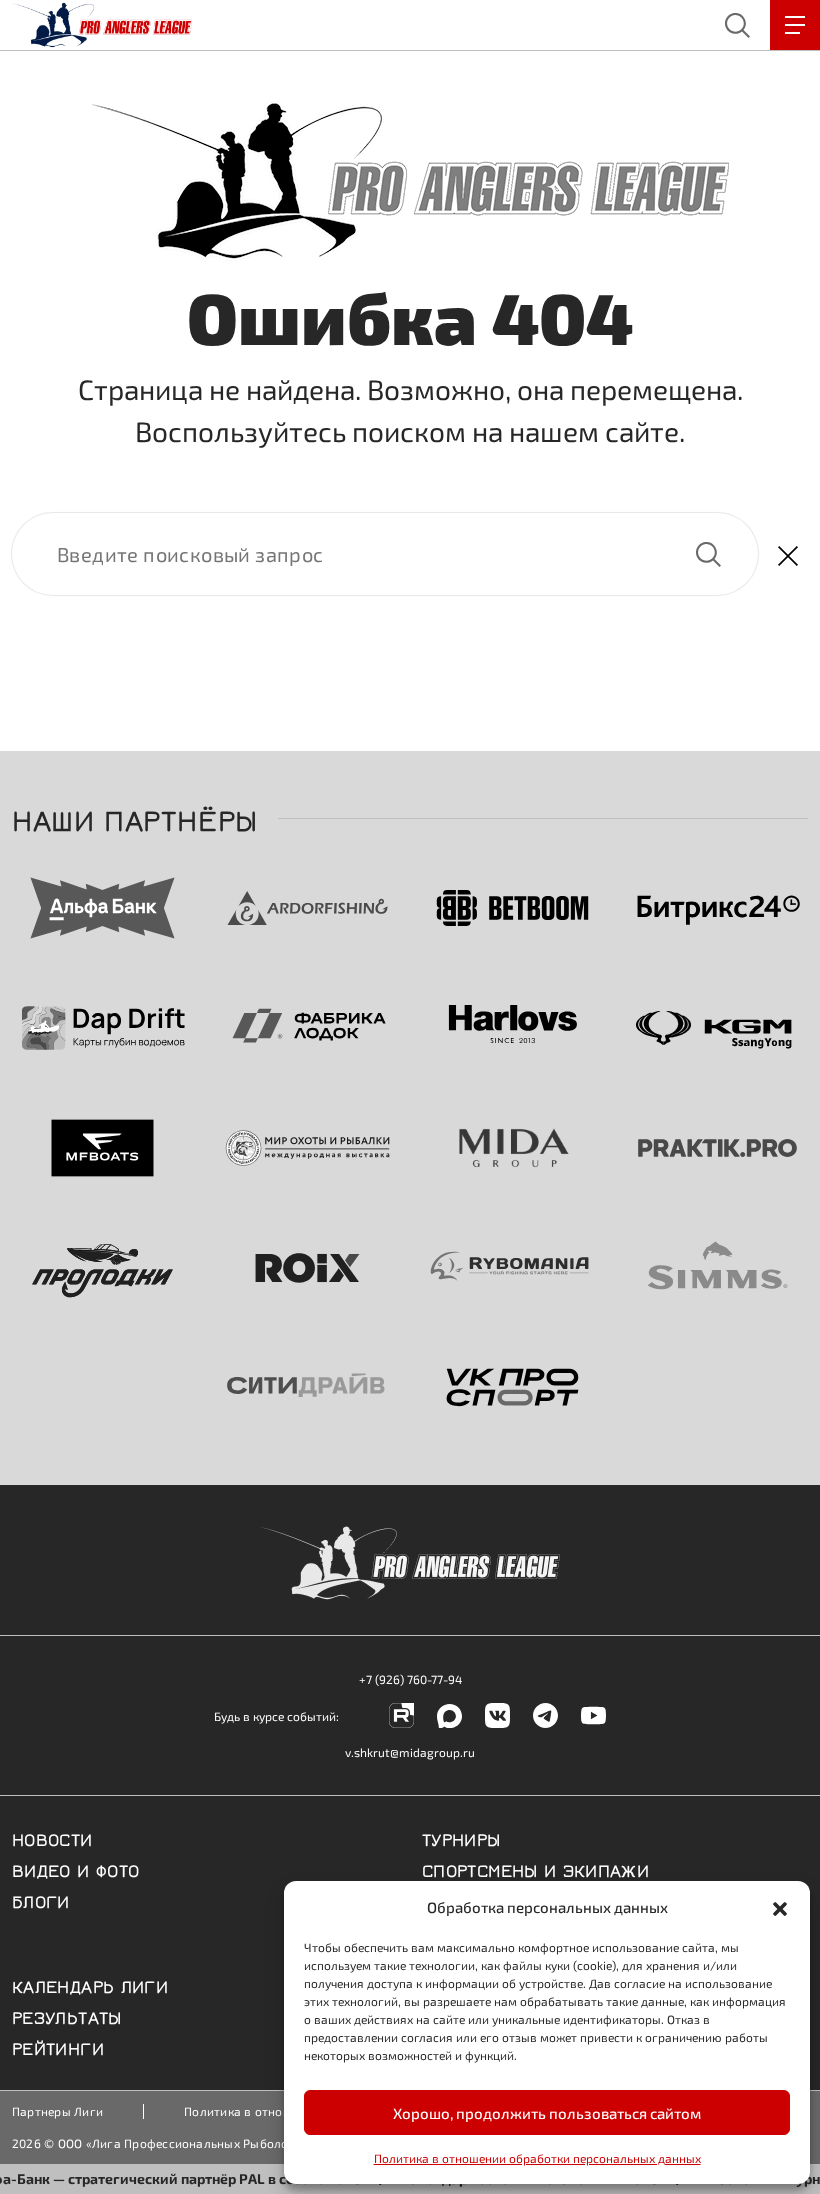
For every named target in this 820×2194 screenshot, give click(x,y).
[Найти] (385, 554)
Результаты (67, 2016)
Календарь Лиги (90, 1985)
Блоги (41, 1900)
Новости (52, 1838)
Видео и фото (75, 1869)
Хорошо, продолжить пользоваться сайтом (547, 2113)
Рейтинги (58, 2047)
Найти (708, 554)
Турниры (461, 1838)
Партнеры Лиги (57, 2111)
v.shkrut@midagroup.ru (410, 1752)
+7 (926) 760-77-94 (410, 1679)
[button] (780, 1907)
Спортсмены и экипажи (535, 1869)
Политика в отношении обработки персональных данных (537, 2158)
